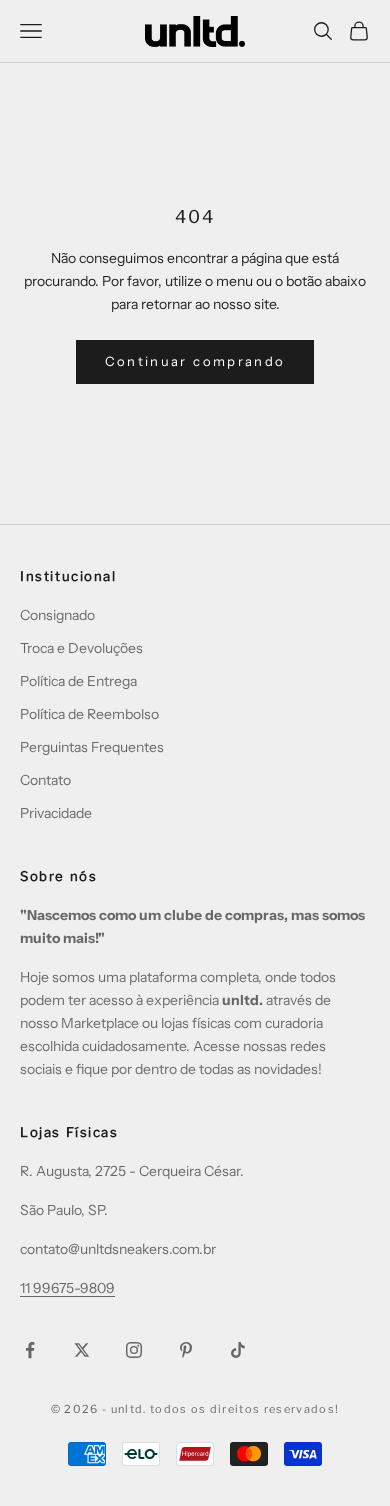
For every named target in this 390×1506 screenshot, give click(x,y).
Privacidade (56, 813)
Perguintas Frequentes (92, 747)
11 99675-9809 (67, 1288)
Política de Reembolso (89, 714)
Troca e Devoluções (81, 648)
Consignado (57, 615)
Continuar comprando (195, 361)
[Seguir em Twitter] (82, 1350)
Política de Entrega (78, 681)
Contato (45, 780)
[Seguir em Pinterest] (186, 1350)
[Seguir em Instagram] (134, 1350)
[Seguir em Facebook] (30, 1350)
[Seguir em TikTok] (238, 1350)
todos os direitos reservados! (244, 1409)
